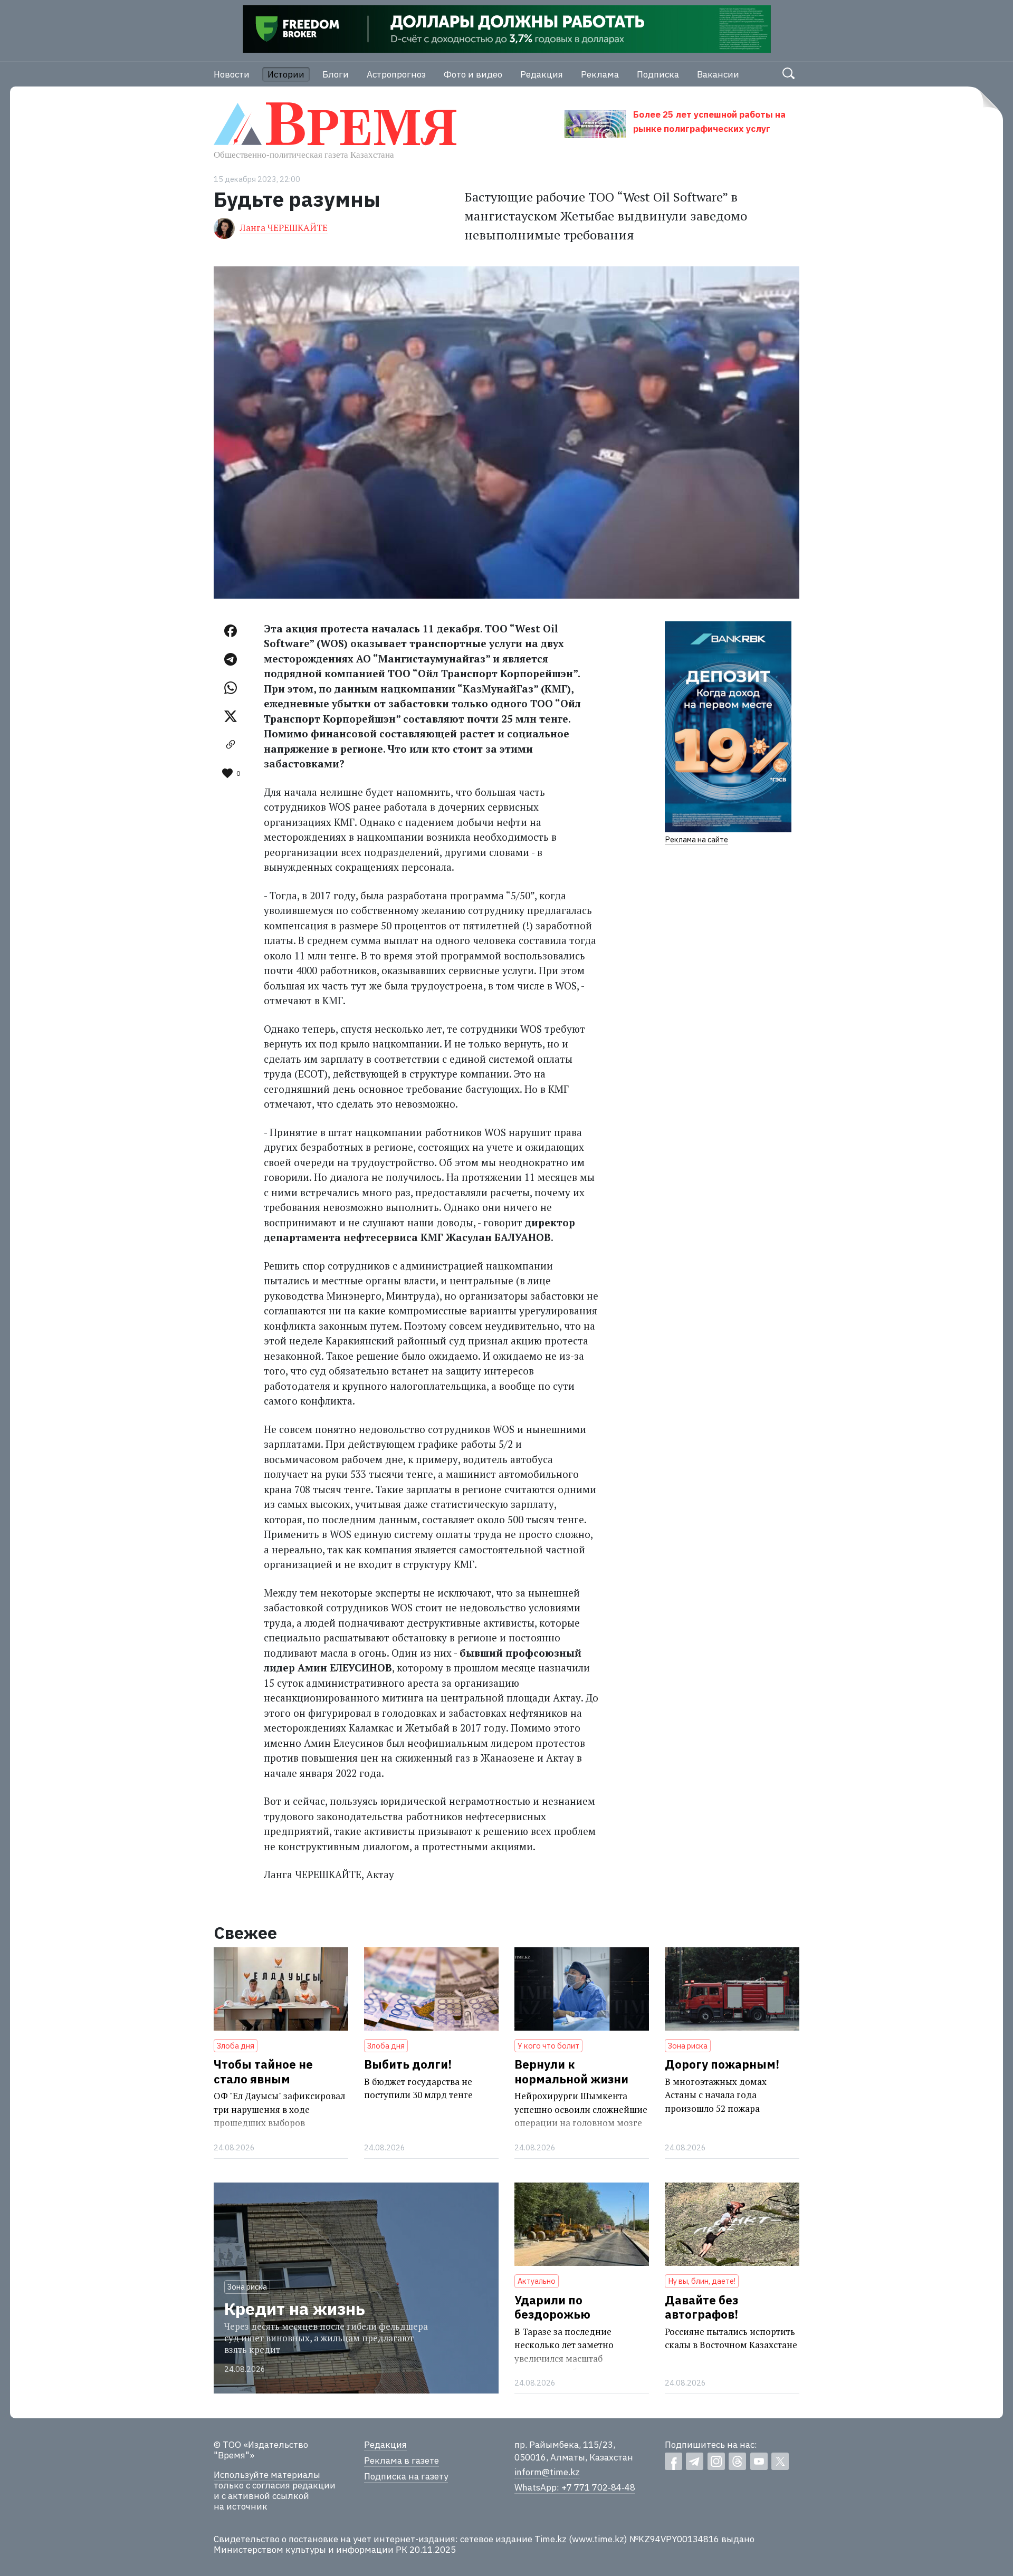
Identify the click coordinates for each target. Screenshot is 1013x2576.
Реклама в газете (402, 2460)
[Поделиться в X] (231, 716)
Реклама (600, 74)
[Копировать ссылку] (231, 745)
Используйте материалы (267, 2475)
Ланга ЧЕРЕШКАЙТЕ (284, 228)
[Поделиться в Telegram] (231, 659)
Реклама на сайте (696, 839)
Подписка (658, 74)
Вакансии (718, 74)
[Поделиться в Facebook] (231, 631)
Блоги (336, 74)
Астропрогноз (396, 74)
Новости (232, 74)
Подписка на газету (406, 2476)
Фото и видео (473, 74)
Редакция (542, 74)
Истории (286, 74)
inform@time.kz (547, 2472)
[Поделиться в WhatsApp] (231, 688)
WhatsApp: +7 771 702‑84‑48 (575, 2487)
